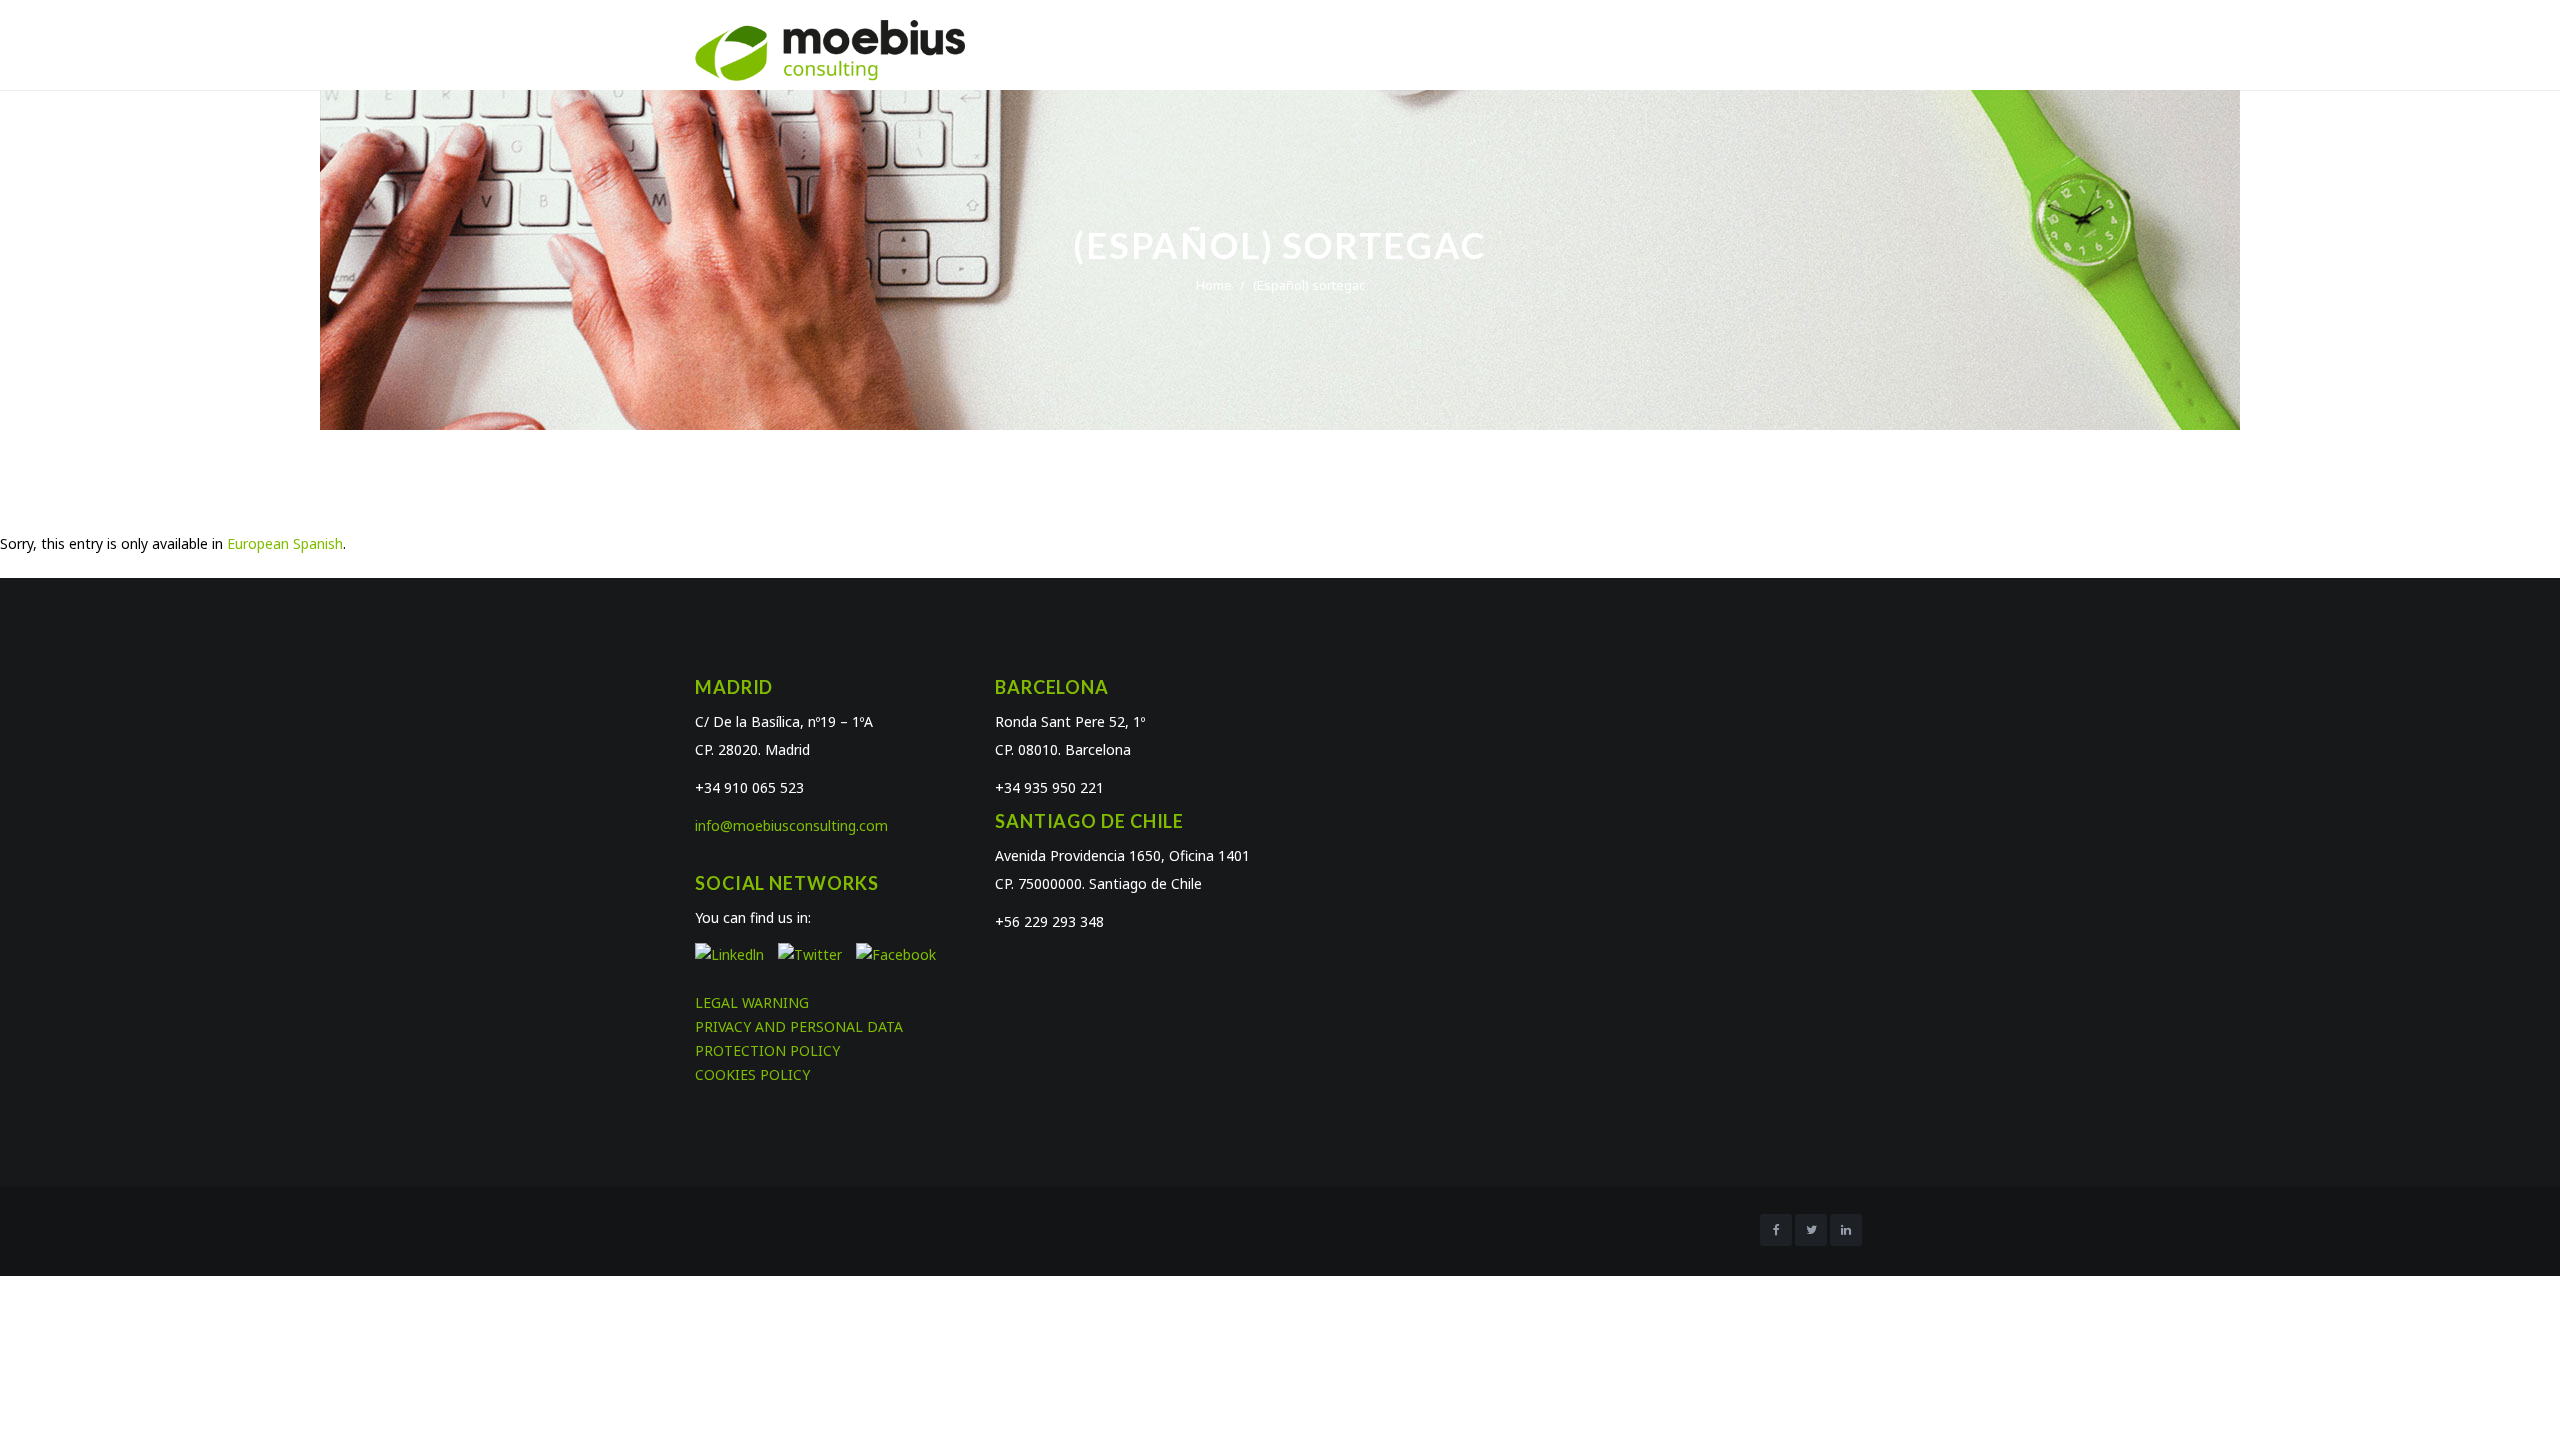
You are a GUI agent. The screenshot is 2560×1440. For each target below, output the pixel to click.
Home (1214, 285)
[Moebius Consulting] (830, 49)
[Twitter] (1811, 1230)
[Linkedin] (1846, 1230)
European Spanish (285, 543)
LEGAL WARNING (752, 1002)
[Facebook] (1776, 1230)
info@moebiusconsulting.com (791, 825)
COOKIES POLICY (752, 1074)
